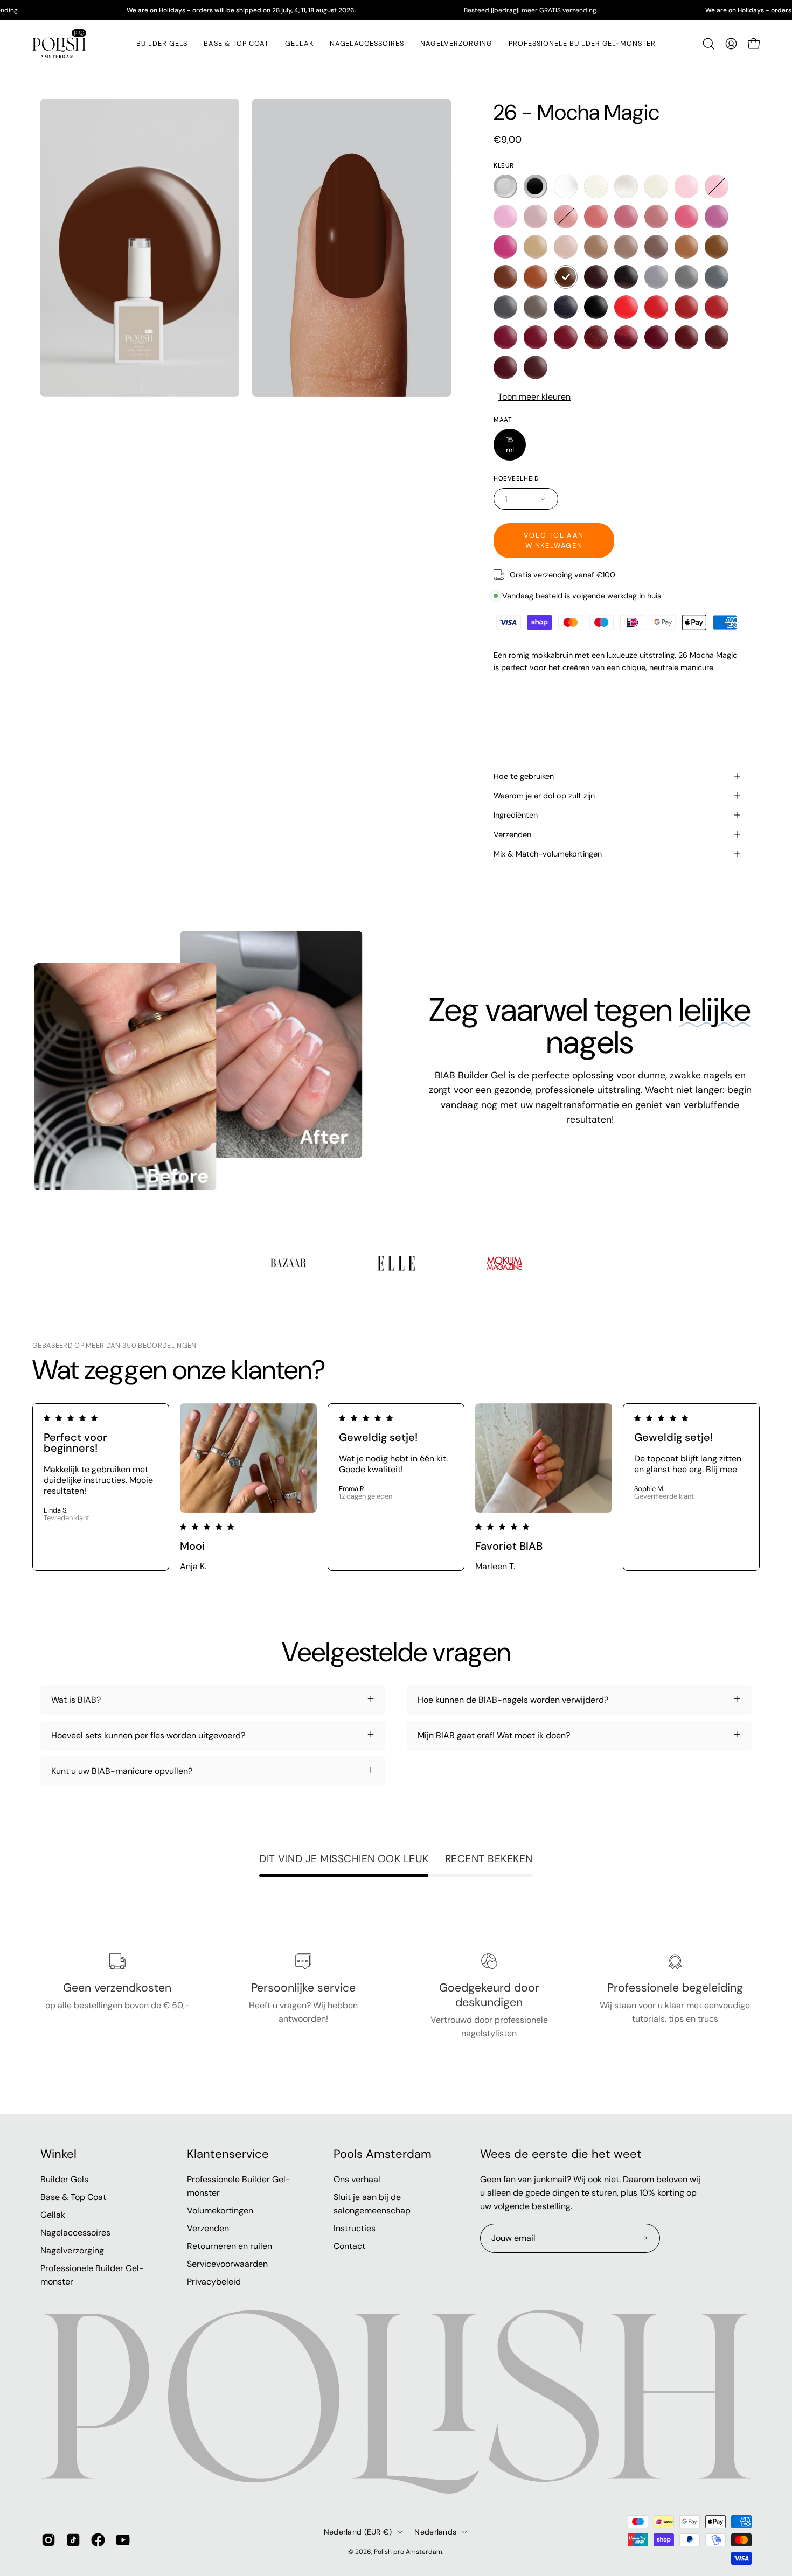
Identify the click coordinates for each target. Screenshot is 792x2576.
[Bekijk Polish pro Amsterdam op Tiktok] (73, 2540)
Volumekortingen (220, 2211)
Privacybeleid (214, 2282)
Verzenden (512, 834)
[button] (299, 44)
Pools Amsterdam (383, 2154)
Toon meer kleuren (534, 397)
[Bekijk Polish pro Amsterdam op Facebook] (98, 2540)
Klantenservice (228, 2154)
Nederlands (435, 2532)
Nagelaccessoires (75, 2233)
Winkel (58, 2154)
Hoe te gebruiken (524, 776)
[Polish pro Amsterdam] (59, 44)
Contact (349, 2246)
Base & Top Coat (73, 2197)
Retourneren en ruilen (230, 2246)
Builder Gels (64, 2179)
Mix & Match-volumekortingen (548, 854)
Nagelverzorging (72, 2250)
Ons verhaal (357, 2179)
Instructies (355, 2228)
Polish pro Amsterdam (408, 2552)
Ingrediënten (516, 815)
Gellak (53, 2215)
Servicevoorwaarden (227, 2264)
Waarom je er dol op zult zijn (544, 796)
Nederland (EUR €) (358, 2532)
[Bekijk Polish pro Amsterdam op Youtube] (123, 2540)
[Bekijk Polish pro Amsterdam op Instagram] (48, 2540)
